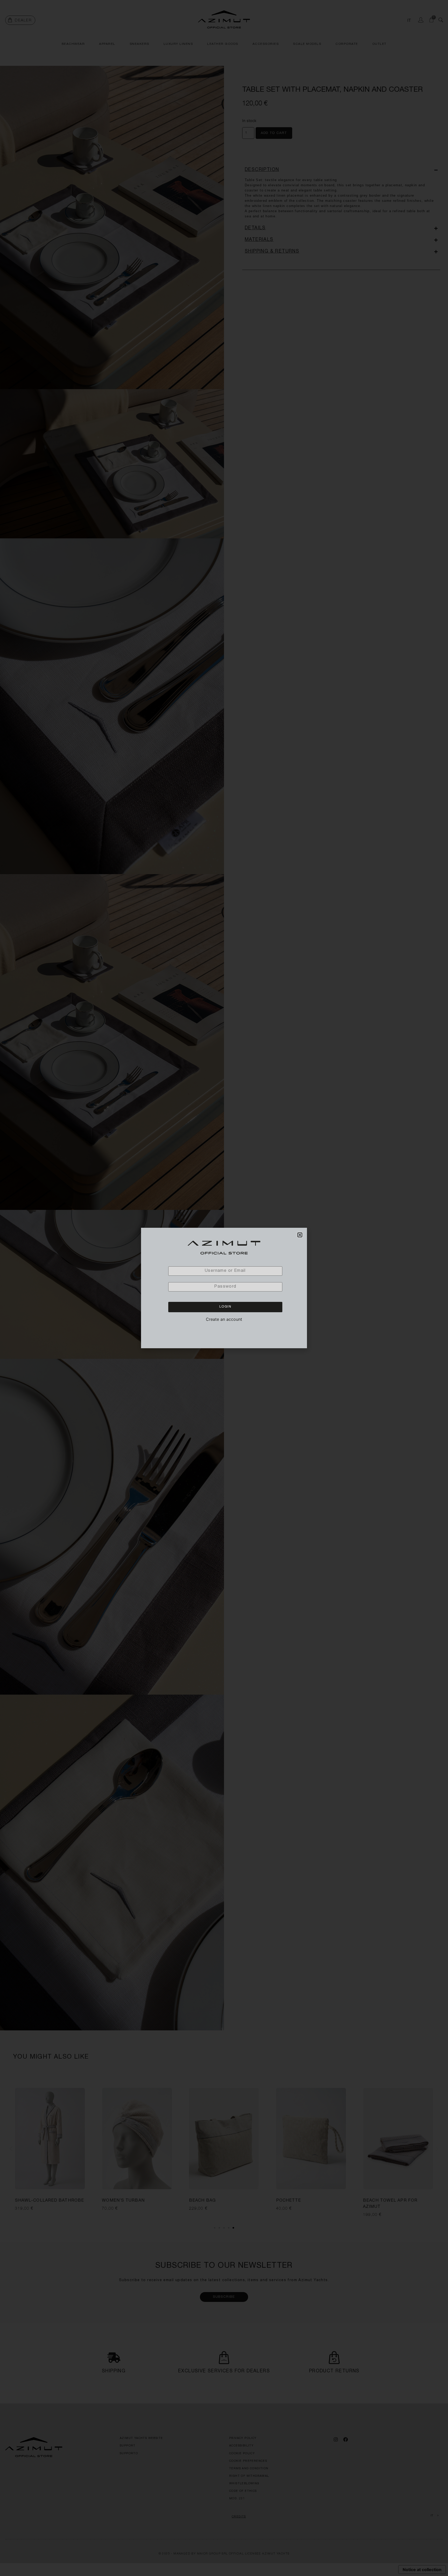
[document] (224, 1288)
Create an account (224, 1319)
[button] (300, 1235)
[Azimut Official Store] (224, 1248)
